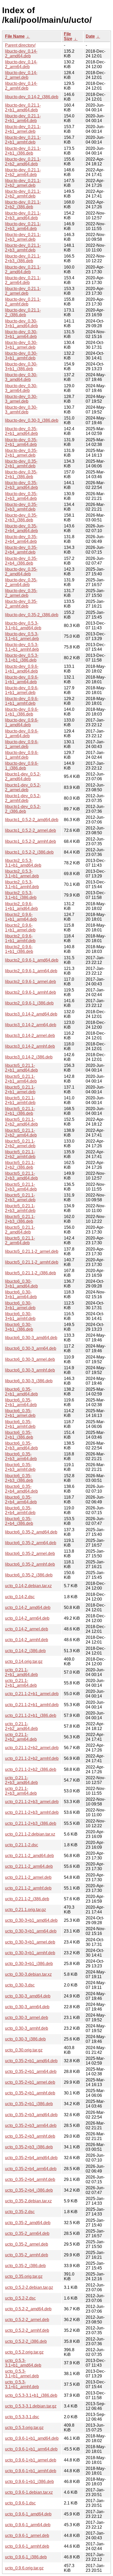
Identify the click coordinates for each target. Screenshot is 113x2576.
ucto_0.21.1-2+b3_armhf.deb (32, 1812)
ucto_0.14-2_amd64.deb (28, 1608)
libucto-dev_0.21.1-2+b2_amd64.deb (23, 162)
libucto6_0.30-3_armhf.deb (30, 1370)
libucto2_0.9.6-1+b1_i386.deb (19, 949)
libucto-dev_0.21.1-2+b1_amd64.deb (23, 108)
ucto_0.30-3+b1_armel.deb (30, 1942)
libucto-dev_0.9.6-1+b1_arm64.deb (22, 680)
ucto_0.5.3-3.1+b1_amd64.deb (23, 2363)
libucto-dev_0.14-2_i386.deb (32, 97)
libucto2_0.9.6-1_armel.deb (30, 982)
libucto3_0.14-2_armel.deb (30, 1036)
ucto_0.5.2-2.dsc (20, 2298)
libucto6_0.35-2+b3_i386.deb (19, 1478)
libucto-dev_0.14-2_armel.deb (21, 75)
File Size (68, 36)
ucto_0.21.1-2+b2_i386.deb (31, 1769)
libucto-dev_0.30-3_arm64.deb (21, 388)
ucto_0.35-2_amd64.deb (28, 2223)
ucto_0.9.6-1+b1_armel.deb (31, 2460)
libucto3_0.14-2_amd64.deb (31, 1014)
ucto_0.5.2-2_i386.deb (26, 2341)
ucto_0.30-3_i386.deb (25, 2039)
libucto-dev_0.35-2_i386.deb (32, 615)
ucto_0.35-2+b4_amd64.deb (31, 2158)
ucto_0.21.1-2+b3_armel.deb (32, 1802)
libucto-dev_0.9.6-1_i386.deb (22, 766)
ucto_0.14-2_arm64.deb (27, 1618)
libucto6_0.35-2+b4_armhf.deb (20, 1510)
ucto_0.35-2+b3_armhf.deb (30, 2136)
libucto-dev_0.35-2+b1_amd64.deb (21, 431)
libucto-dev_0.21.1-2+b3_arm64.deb (23, 226)
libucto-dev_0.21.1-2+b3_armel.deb (23, 237)
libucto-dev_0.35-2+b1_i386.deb (21, 474)
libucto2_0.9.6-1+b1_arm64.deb (21, 917)
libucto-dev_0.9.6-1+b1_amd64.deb (22, 669)
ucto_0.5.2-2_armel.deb (27, 2320)
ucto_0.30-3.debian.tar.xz (28, 1974)
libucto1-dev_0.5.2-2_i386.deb (23, 809)
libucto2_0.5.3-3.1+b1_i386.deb (21, 895)
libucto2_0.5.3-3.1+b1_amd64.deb (23, 863)
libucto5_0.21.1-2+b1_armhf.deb (20, 1100)
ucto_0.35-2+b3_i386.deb (29, 2147)
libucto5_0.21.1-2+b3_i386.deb (20, 1219)
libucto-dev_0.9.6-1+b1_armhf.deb (22, 701)
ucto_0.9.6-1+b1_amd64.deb (32, 2438)
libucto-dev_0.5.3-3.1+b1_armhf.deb (22, 647)
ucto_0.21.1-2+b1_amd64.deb (21, 1672)
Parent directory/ (20, 45)
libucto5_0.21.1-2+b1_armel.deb (20, 1090)
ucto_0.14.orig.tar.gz (24, 1661)
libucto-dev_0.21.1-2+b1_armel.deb (23, 129)
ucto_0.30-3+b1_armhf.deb (30, 1953)
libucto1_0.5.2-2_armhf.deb (30, 841)
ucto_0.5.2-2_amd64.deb (28, 2309)
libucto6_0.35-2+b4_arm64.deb (21, 1500)
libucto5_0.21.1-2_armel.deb (32, 1251)
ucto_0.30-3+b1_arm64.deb (31, 1931)
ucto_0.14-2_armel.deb (27, 1629)
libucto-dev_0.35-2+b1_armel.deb (21, 453)
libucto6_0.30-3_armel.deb (30, 1359)
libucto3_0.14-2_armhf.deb (30, 1046)
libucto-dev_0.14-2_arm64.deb (21, 64)
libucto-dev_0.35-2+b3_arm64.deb (21, 496)
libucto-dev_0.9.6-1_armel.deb (22, 744)
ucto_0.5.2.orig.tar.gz (24, 2352)
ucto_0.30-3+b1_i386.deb (29, 1964)
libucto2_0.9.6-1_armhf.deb (30, 992)
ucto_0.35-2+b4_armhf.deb (30, 2179)
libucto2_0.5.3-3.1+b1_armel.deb (22, 874)
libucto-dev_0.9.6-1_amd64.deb (22, 722)
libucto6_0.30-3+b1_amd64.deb (21, 1284)
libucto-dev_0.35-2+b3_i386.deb (21, 518)
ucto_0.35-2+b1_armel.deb (30, 2082)
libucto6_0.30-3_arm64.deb (31, 1348)
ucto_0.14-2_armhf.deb (27, 1640)
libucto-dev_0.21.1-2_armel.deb (23, 291)
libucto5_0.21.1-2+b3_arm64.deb (21, 1187)
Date (90, 36)
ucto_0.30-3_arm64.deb (27, 2007)
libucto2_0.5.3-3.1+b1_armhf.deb (22, 884)
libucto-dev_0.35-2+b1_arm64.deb (21, 442)
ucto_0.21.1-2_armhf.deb (28, 1888)
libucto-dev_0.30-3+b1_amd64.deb (21, 323)
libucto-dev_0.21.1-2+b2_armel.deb (23, 183)
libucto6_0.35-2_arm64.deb (31, 1543)
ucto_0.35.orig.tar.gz (24, 2276)
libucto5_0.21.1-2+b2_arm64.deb (21, 1133)
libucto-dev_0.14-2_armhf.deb (21, 86)
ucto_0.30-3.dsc (20, 1985)
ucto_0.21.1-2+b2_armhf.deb (32, 1758)
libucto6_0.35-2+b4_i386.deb (19, 1521)
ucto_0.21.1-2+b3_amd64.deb (21, 1780)
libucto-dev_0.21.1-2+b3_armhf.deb (23, 248)
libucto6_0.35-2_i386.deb (29, 1575)
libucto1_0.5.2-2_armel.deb (30, 830)
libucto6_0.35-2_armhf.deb (30, 1564)
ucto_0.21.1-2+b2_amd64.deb (21, 1726)
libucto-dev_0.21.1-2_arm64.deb (23, 280)
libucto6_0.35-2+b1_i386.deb (19, 1435)
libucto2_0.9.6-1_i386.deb (29, 1003)
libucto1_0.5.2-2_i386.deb (29, 852)
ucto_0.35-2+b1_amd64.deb (31, 2061)
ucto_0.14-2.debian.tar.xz (28, 1586)
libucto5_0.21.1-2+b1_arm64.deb (21, 1079)
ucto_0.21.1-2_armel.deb (28, 1877)
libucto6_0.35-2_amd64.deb (31, 1532)
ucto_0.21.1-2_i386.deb (27, 1899)
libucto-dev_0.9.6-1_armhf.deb (22, 755)
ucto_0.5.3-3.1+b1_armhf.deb (22, 2384)
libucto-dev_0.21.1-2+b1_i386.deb (23, 151)
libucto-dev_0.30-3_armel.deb (21, 399)
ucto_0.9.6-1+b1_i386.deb (29, 2482)
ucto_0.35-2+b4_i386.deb (29, 2190)
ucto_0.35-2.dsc (20, 2212)
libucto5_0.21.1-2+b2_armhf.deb (20, 1154)
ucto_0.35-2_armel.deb (27, 2244)
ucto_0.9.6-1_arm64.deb (28, 2525)
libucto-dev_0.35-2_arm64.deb (21, 582)
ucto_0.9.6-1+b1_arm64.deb (31, 2449)
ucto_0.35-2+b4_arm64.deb (31, 2169)
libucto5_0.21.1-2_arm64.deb (20, 1240)
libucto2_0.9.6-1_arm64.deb (31, 971)
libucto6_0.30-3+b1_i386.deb (19, 1327)
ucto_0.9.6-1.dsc (20, 2503)
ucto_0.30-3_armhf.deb (27, 2028)
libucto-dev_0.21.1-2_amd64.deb (23, 269)
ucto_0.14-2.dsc (20, 1597)
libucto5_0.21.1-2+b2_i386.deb (20, 1165)
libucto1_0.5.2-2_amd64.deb (32, 820)
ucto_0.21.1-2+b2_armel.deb (32, 1748)
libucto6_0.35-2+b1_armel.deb (20, 1413)
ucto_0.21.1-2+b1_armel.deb (32, 1694)
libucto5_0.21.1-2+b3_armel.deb (20, 1197)
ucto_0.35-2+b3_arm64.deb (31, 2125)
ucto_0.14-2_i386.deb (25, 1651)
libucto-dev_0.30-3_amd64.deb (21, 377)
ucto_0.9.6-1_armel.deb (27, 2536)
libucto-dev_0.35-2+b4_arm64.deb (21, 539)
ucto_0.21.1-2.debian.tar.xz (30, 1834)
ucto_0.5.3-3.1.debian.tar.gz (31, 2406)
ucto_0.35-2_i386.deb (25, 2266)
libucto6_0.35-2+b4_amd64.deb (21, 1489)
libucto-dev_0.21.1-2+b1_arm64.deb (23, 118)
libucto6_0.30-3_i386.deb (29, 1381)
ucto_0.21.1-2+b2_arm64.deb (21, 1737)
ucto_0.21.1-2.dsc (22, 1845)
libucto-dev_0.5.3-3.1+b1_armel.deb (22, 636)
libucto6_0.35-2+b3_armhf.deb (20, 1467)
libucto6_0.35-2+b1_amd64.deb (21, 1392)
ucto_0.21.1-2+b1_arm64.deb (21, 1683)
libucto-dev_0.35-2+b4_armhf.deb (21, 550)
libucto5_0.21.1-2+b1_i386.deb (20, 1111)
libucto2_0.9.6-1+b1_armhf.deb (20, 938)
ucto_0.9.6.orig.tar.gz (24, 2568)
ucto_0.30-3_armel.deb (27, 2018)
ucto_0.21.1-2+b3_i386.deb (31, 1823)
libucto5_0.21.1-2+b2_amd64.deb (21, 1122)
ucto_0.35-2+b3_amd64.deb (31, 2115)
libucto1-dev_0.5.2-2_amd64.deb (23, 776)
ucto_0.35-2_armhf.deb (27, 2255)
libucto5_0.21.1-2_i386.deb (30, 1273)
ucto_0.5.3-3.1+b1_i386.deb (31, 2395)
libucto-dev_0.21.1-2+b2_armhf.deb (23, 194)
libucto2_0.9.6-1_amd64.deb (32, 960)
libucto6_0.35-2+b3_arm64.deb (21, 1456)
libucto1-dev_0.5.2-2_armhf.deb (23, 798)
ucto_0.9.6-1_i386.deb (26, 2557)
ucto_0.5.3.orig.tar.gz (24, 2428)
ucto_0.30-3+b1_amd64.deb (31, 1920)
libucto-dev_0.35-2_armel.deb (21, 593)
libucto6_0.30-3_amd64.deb (31, 1338)
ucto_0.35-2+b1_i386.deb (29, 2104)
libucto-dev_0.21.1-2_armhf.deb (23, 302)
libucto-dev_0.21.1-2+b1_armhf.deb (23, 140)
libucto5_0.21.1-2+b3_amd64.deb (21, 1176)
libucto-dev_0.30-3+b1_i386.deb (21, 366)
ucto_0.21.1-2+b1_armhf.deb (32, 1705)
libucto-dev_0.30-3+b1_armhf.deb (21, 356)
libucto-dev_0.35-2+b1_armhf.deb (21, 464)
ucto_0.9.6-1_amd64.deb (28, 2514)
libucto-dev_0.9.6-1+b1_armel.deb (22, 690)
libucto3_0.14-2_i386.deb (29, 1057)
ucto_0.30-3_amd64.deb (28, 1996)
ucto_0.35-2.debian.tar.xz (28, 2201)
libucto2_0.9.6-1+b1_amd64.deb (21, 906)
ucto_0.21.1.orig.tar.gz (25, 1910)
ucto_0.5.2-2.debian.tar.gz (29, 2287)
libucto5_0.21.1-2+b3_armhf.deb (20, 1208)
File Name (15, 36)
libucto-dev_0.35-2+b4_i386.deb (21, 561)
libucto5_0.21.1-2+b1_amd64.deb (21, 1068)
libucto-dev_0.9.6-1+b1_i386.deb (22, 712)
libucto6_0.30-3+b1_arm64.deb (21, 1294)
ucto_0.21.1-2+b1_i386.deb (31, 1715)
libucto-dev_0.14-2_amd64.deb (21, 54)
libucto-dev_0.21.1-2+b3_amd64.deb (23, 215)
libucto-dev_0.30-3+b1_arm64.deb (21, 334)
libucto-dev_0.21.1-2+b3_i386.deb (23, 258)
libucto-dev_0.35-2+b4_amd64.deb (21, 528)
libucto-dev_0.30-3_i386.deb (32, 420)
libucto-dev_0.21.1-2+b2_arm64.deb (23, 172)
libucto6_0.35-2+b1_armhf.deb (20, 1424)
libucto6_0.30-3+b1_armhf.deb (20, 1316)
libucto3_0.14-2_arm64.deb (31, 1025)
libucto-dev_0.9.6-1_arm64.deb (22, 733)
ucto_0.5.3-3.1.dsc (22, 2417)
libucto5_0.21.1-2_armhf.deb (32, 1262)
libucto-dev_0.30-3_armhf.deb (21, 410)
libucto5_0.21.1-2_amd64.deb (20, 1230)
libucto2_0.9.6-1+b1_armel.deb (20, 928)
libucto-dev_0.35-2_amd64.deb (21, 572)
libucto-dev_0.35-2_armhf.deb (21, 604)
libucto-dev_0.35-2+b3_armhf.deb (21, 507)
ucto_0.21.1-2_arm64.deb (29, 1866)
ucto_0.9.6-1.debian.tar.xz (29, 2492)
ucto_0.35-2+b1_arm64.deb (31, 2072)
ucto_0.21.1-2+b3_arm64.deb (21, 1791)
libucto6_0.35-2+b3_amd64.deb (21, 1446)
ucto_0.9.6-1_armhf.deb (27, 2546)
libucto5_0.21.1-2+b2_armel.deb (20, 1144)
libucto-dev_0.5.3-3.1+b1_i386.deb (22, 658)
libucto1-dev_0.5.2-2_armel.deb (23, 787)
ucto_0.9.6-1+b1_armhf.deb (31, 2471)
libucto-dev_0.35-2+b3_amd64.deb (21, 485)
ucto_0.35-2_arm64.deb (27, 2233)
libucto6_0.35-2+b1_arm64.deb (21, 1402)
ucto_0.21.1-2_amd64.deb (29, 1856)
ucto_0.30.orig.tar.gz (24, 2050)
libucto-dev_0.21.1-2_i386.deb (23, 312)
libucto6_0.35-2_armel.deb (30, 1554)
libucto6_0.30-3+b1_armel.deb (20, 1305)
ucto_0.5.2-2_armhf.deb (27, 2330)
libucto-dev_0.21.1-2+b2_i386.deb (23, 204)
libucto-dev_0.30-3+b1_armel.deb (21, 345)
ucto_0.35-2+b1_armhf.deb (30, 2093)
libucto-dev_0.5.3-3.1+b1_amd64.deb (23, 626)
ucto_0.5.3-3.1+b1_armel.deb (22, 2374)
